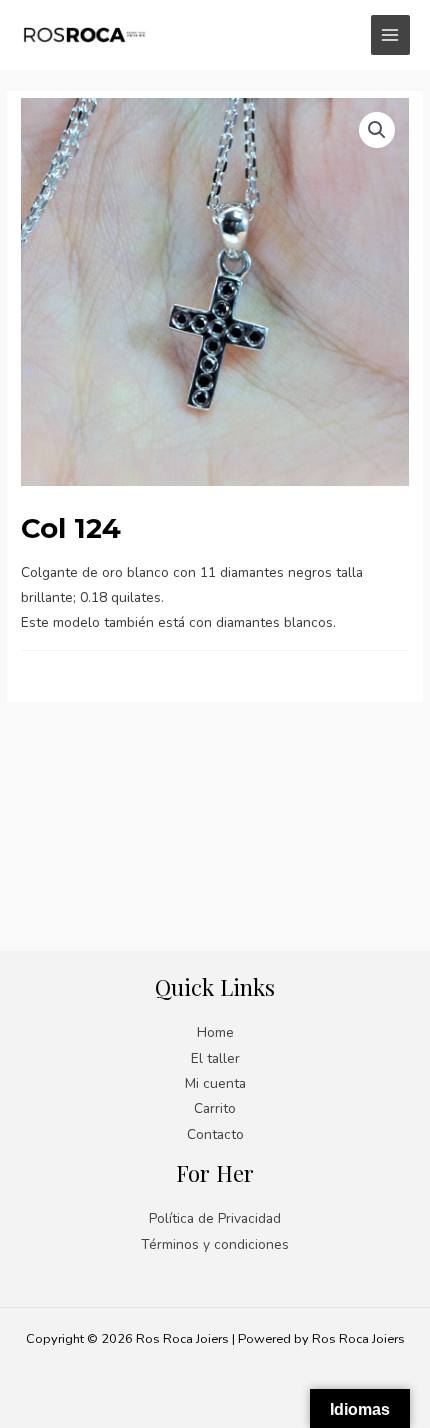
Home (215, 1032)
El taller (215, 1058)
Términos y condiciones (215, 1244)
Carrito (215, 1108)
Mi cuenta (215, 1083)
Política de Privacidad (215, 1218)
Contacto (215, 1134)
